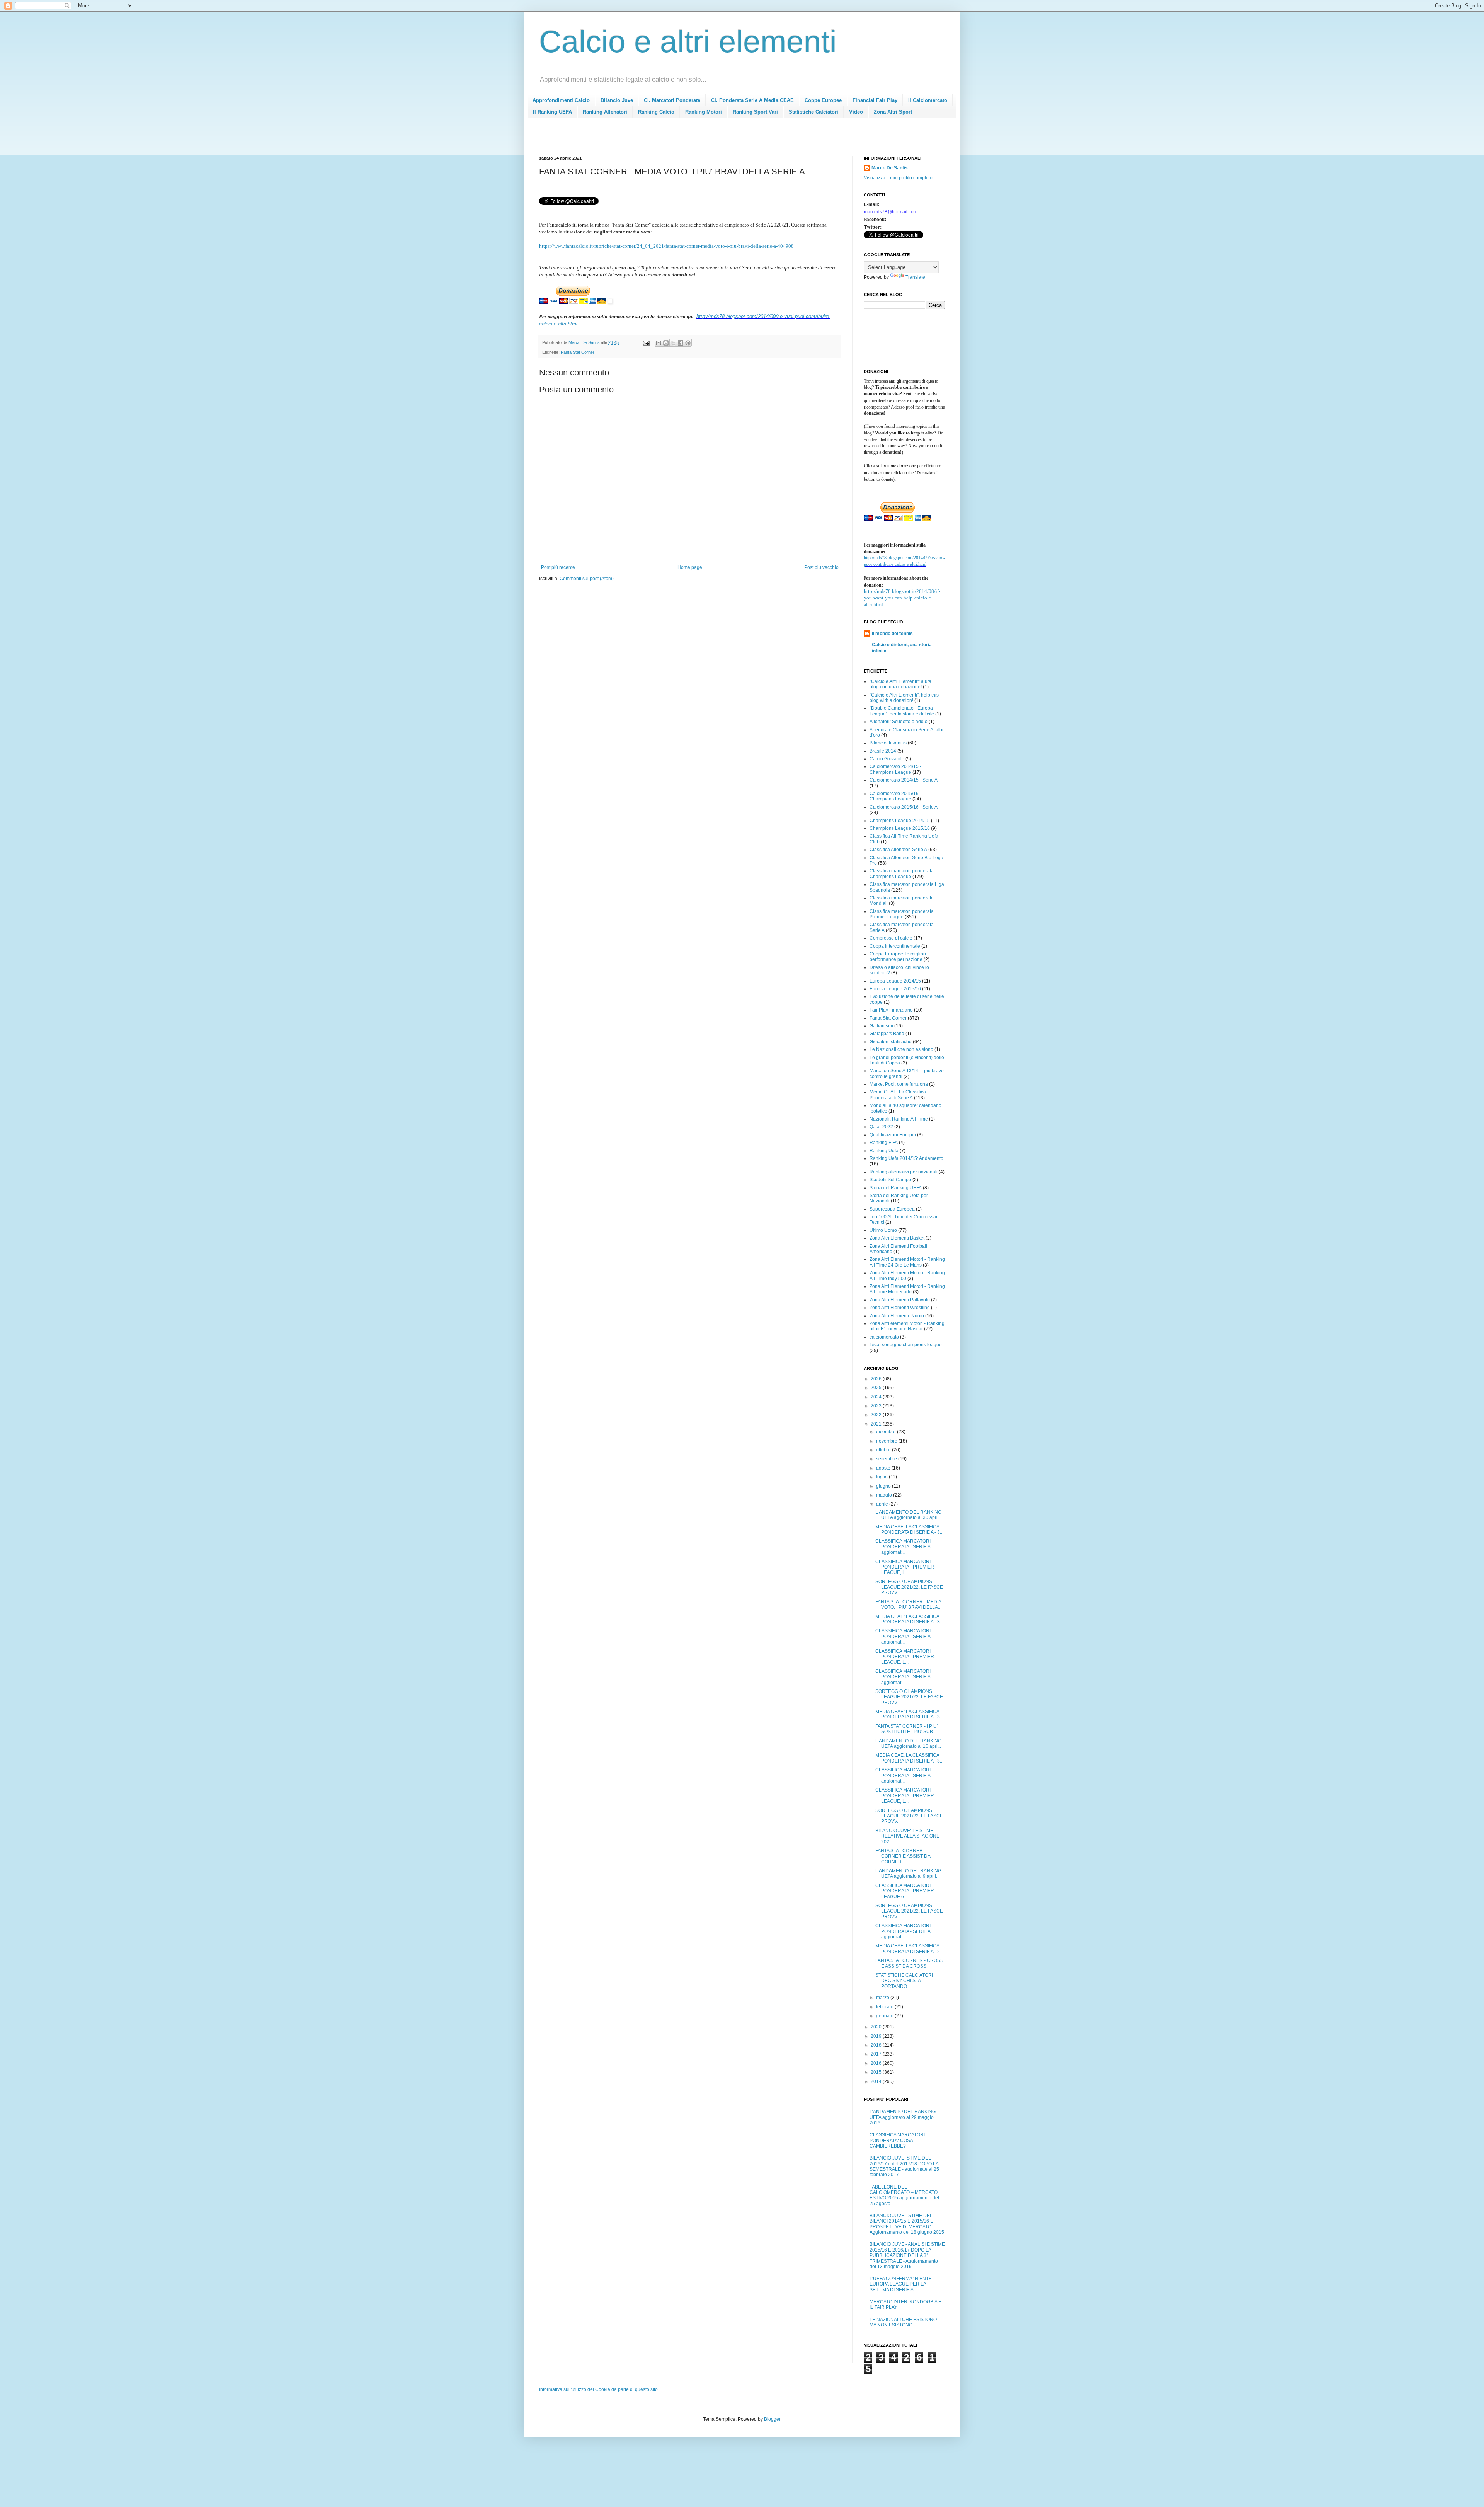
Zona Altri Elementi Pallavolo (900, 1300)
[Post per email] (646, 342)
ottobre (884, 1450)
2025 (877, 1388)
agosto (884, 1468)
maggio (885, 1495)
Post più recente (558, 567)
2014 (877, 2081)
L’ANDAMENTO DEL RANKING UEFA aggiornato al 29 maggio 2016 (903, 2117)
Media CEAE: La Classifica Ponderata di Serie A (898, 1095)
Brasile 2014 (883, 751)
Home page (690, 567)
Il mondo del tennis (892, 634)
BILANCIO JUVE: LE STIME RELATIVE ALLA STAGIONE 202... (907, 1836)
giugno (884, 1486)
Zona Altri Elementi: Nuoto (897, 1316)
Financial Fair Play (875, 100)
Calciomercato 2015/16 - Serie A (904, 807)
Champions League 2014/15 (900, 821)
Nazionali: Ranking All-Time (899, 1119)
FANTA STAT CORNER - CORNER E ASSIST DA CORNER (903, 1856)
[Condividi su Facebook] (681, 343)
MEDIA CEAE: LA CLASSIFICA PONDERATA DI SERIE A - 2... (909, 1948)
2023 (877, 1406)
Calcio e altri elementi (688, 42)
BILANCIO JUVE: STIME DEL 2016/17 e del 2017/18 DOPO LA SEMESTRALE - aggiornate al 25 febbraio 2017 (904, 2166)
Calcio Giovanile (887, 759)
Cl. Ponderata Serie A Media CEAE (752, 100)
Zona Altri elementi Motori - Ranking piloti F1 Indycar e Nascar (907, 1326)
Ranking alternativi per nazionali (904, 1172)
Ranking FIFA (884, 1143)
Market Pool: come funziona (899, 1084)
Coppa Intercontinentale (895, 946)
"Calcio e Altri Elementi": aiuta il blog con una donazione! (902, 684)
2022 (877, 1415)
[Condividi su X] (673, 343)
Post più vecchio (821, 567)
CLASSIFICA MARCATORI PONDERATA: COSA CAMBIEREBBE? (897, 2140)
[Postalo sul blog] (666, 343)
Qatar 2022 (881, 1127)
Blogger (772, 2419)
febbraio (885, 2007)
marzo (883, 1998)
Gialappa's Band (887, 1034)
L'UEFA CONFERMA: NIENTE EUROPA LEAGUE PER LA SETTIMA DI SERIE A (901, 2284)
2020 (877, 2027)
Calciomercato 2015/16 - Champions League (895, 796)
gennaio (885, 2016)
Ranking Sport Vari (755, 112)
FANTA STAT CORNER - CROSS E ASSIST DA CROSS (909, 1963)
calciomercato (884, 1337)
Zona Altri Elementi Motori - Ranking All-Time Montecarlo (907, 1289)
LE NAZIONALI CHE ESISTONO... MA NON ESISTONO (905, 2322)
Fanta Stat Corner (578, 352)
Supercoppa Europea (892, 1209)
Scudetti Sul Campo (890, 1180)
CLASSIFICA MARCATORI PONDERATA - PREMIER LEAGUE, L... (905, 1567)
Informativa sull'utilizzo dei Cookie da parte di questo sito (598, 2389)
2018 (877, 2045)
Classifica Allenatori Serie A (898, 850)
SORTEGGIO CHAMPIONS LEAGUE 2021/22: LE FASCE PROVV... (909, 1587)
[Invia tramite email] (659, 343)
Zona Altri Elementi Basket (897, 1238)
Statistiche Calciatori (813, 112)
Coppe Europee (823, 100)
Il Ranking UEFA (552, 112)
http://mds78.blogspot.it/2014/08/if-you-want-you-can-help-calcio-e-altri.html (902, 598)
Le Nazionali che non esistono (901, 1049)
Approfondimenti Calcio (561, 100)
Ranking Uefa (884, 1151)
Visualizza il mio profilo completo (898, 178)
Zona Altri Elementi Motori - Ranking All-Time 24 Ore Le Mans (907, 1262)
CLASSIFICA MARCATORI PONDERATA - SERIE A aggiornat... (903, 1547)
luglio (882, 1477)
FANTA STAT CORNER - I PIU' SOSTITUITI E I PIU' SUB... (906, 1729)
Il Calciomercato (928, 100)
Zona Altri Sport (893, 112)
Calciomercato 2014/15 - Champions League (895, 769)
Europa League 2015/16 (895, 989)
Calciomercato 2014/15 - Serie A (904, 780)
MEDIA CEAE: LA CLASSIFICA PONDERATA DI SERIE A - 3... (909, 1529)
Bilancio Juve (617, 100)
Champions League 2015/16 (900, 828)
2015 (877, 2072)
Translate (915, 277)
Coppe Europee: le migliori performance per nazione (898, 957)
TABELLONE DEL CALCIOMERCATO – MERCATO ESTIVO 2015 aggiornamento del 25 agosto (904, 2195)
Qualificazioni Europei (893, 1135)
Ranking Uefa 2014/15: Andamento (906, 1158)
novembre (887, 1441)
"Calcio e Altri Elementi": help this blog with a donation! (904, 698)
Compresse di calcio (891, 938)
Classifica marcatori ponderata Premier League (902, 914)
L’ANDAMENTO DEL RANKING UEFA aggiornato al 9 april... (908, 1873)
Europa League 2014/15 (895, 981)
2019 (877, 2036)
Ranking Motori (704, 112)
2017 (877, 2054)
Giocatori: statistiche (891, 1042)
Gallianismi (881, 1026)
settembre (887, 1459)
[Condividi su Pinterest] (688, 343)
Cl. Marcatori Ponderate (672, 100)
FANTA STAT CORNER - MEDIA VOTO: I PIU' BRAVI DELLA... (908, 1604)
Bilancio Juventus (888, 743)
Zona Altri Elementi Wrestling (900, 1308)
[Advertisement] (680, 139)
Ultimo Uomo (883, 1230)
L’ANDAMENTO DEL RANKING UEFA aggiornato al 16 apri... (908, 1744)
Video (856, 112)
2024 (877, 1397)
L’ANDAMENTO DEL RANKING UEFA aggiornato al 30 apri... (908, 1515)
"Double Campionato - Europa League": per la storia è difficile (902, 711)
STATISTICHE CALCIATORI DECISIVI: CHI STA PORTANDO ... (904, 1981)
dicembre (887, 1432)
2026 (877, 1379)
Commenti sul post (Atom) (587, 579)
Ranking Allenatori (605, 112)
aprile (883, 1504)
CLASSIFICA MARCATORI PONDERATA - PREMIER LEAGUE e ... (905, 1891)
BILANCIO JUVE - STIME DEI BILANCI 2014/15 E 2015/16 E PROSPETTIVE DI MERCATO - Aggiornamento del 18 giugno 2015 (907, 2224)
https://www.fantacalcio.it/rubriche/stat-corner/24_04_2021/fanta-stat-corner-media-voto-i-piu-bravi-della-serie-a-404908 (666, 246)
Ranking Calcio (656, 112)
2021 (877, 1424)
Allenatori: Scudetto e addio (899, 722)
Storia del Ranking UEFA (896, 1188)
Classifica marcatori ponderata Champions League (902, 874)
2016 (877, 2063)
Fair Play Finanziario (891, 1010)
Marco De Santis (890, 168)
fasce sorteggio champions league (906, 1345)
